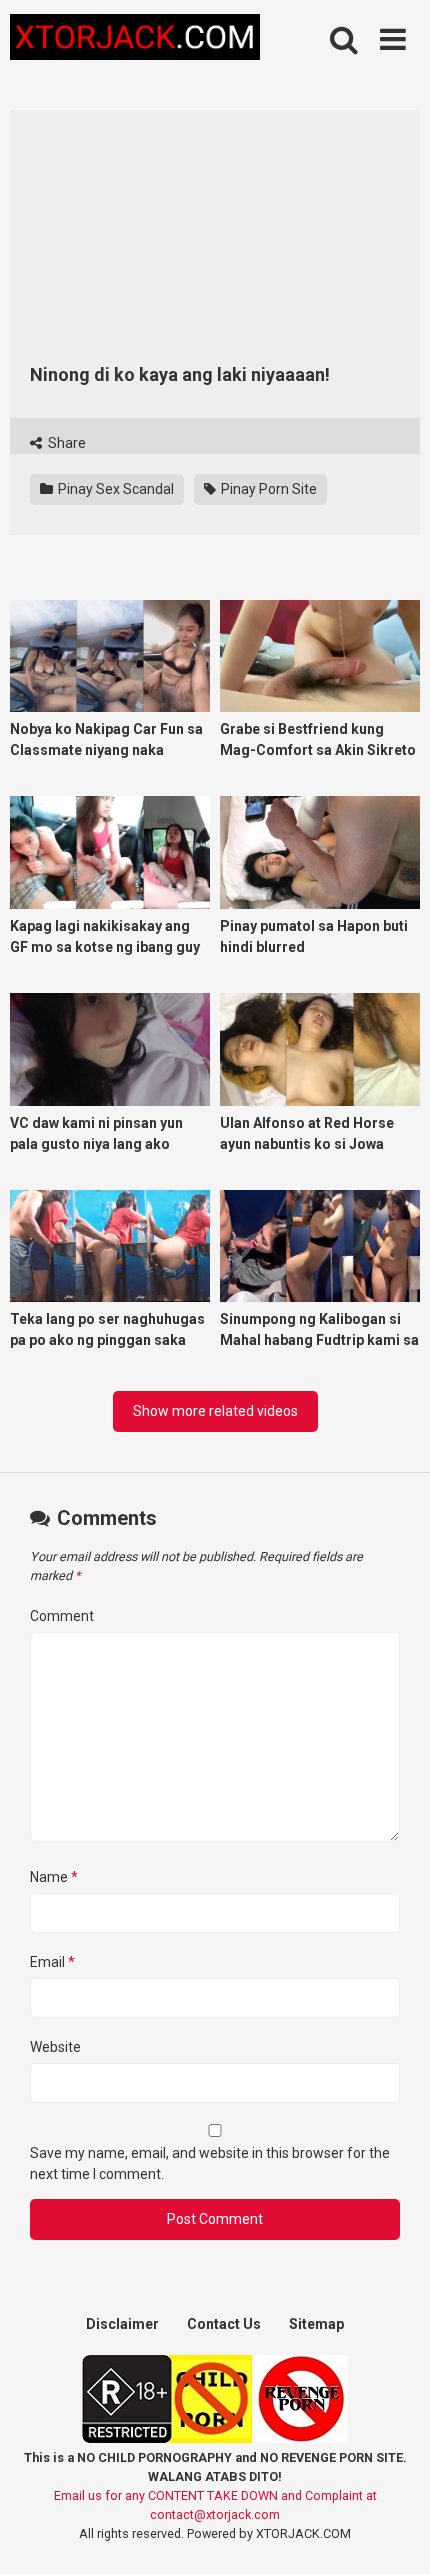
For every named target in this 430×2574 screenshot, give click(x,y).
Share (65, 443)
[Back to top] (393, 2533)
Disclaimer (122, 2324)
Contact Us (224, 2324)
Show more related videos (215, 1411)
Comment (62, 1616)
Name (54, 1877)
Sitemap (316, 2324)
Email (52, 1962)
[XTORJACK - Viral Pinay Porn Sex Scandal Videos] (135, 40)
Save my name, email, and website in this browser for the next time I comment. (210, 2163)
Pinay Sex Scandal (114, 489)
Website (55, 2047)
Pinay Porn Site (267, 489)
